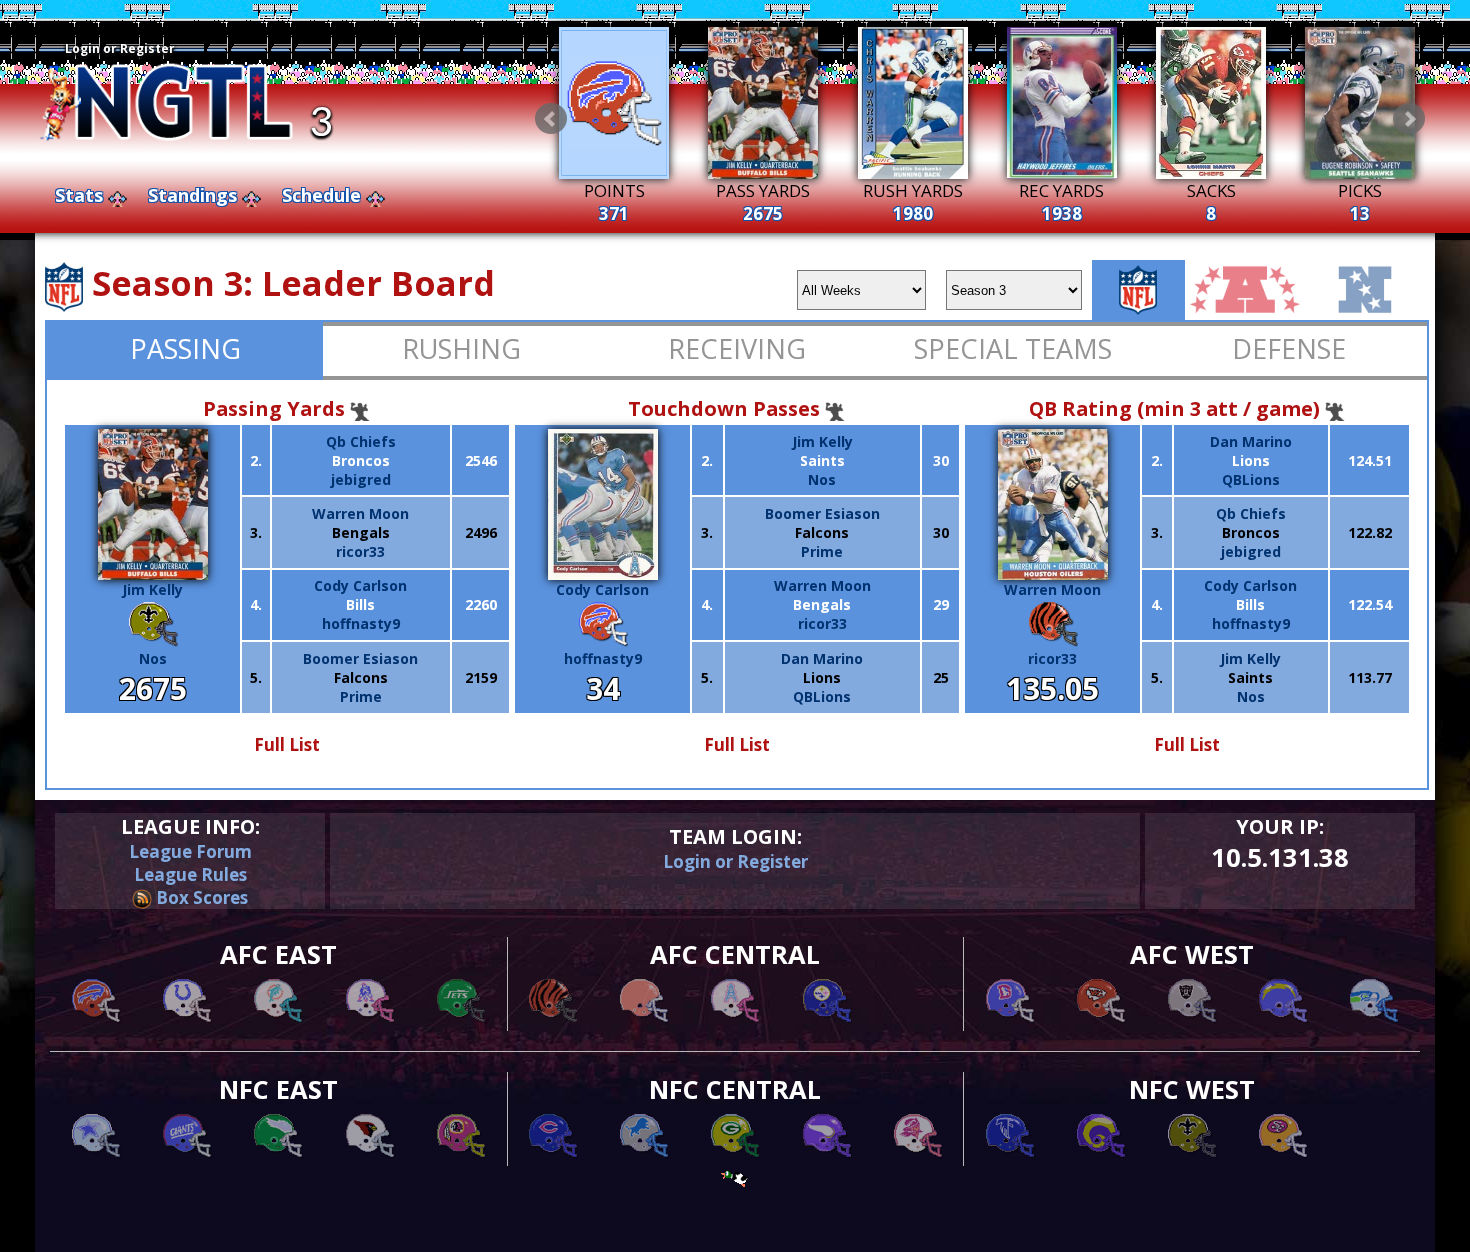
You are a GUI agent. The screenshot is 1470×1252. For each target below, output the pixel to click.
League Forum (190, 851)
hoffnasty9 (361, 623)
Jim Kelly (152, 589)
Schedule (321, 195)
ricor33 (360, 551)
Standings (192, 195)
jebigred (361, 479)
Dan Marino (822, 658)
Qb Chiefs (361, 441)
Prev (551, 119)
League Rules (190, 874)
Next (1409, 119)
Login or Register (120, 48)
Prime (361, 696)
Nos (153, 658)
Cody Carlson (360, 585)
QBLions (822, 696)
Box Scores (200, 897)
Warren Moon (360, 513)
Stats (79, 195)
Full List (287, 744)
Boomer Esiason (360, 658)
